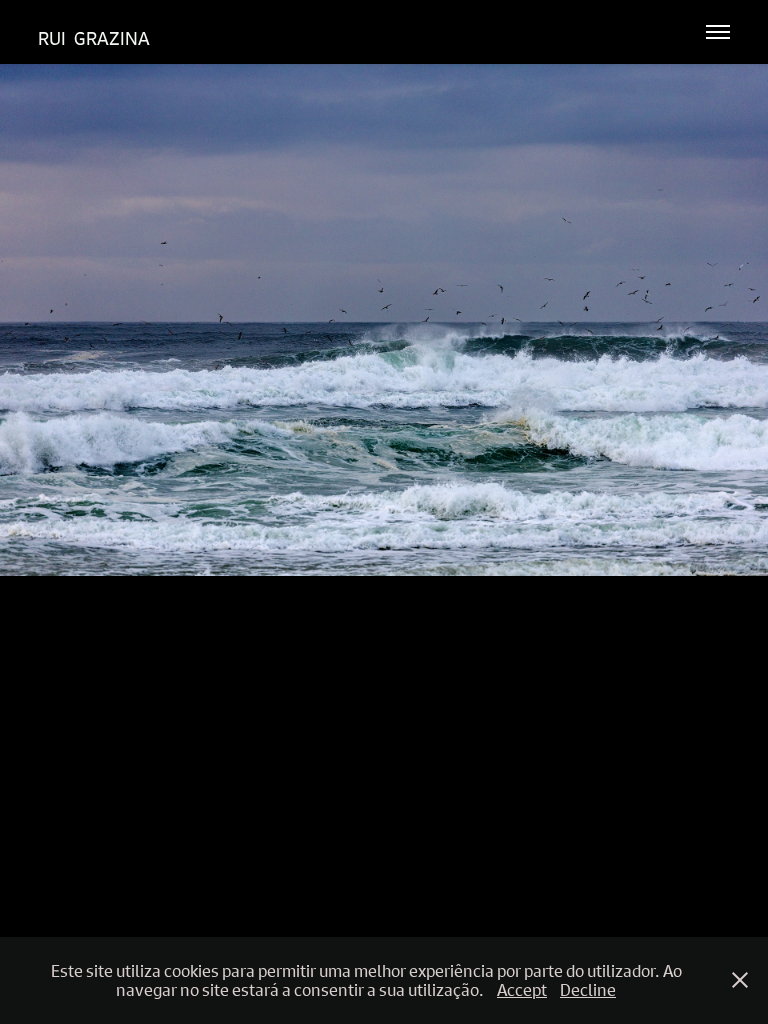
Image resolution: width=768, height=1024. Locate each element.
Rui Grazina (94, 38)
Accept (522, 989)
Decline (588, 989)
